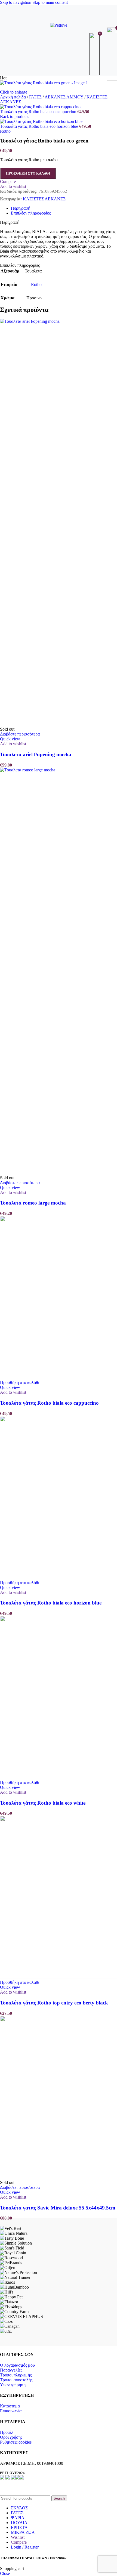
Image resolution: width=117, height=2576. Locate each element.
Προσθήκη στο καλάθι (28, 173)
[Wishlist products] (95, 54)
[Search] (59, 54)
